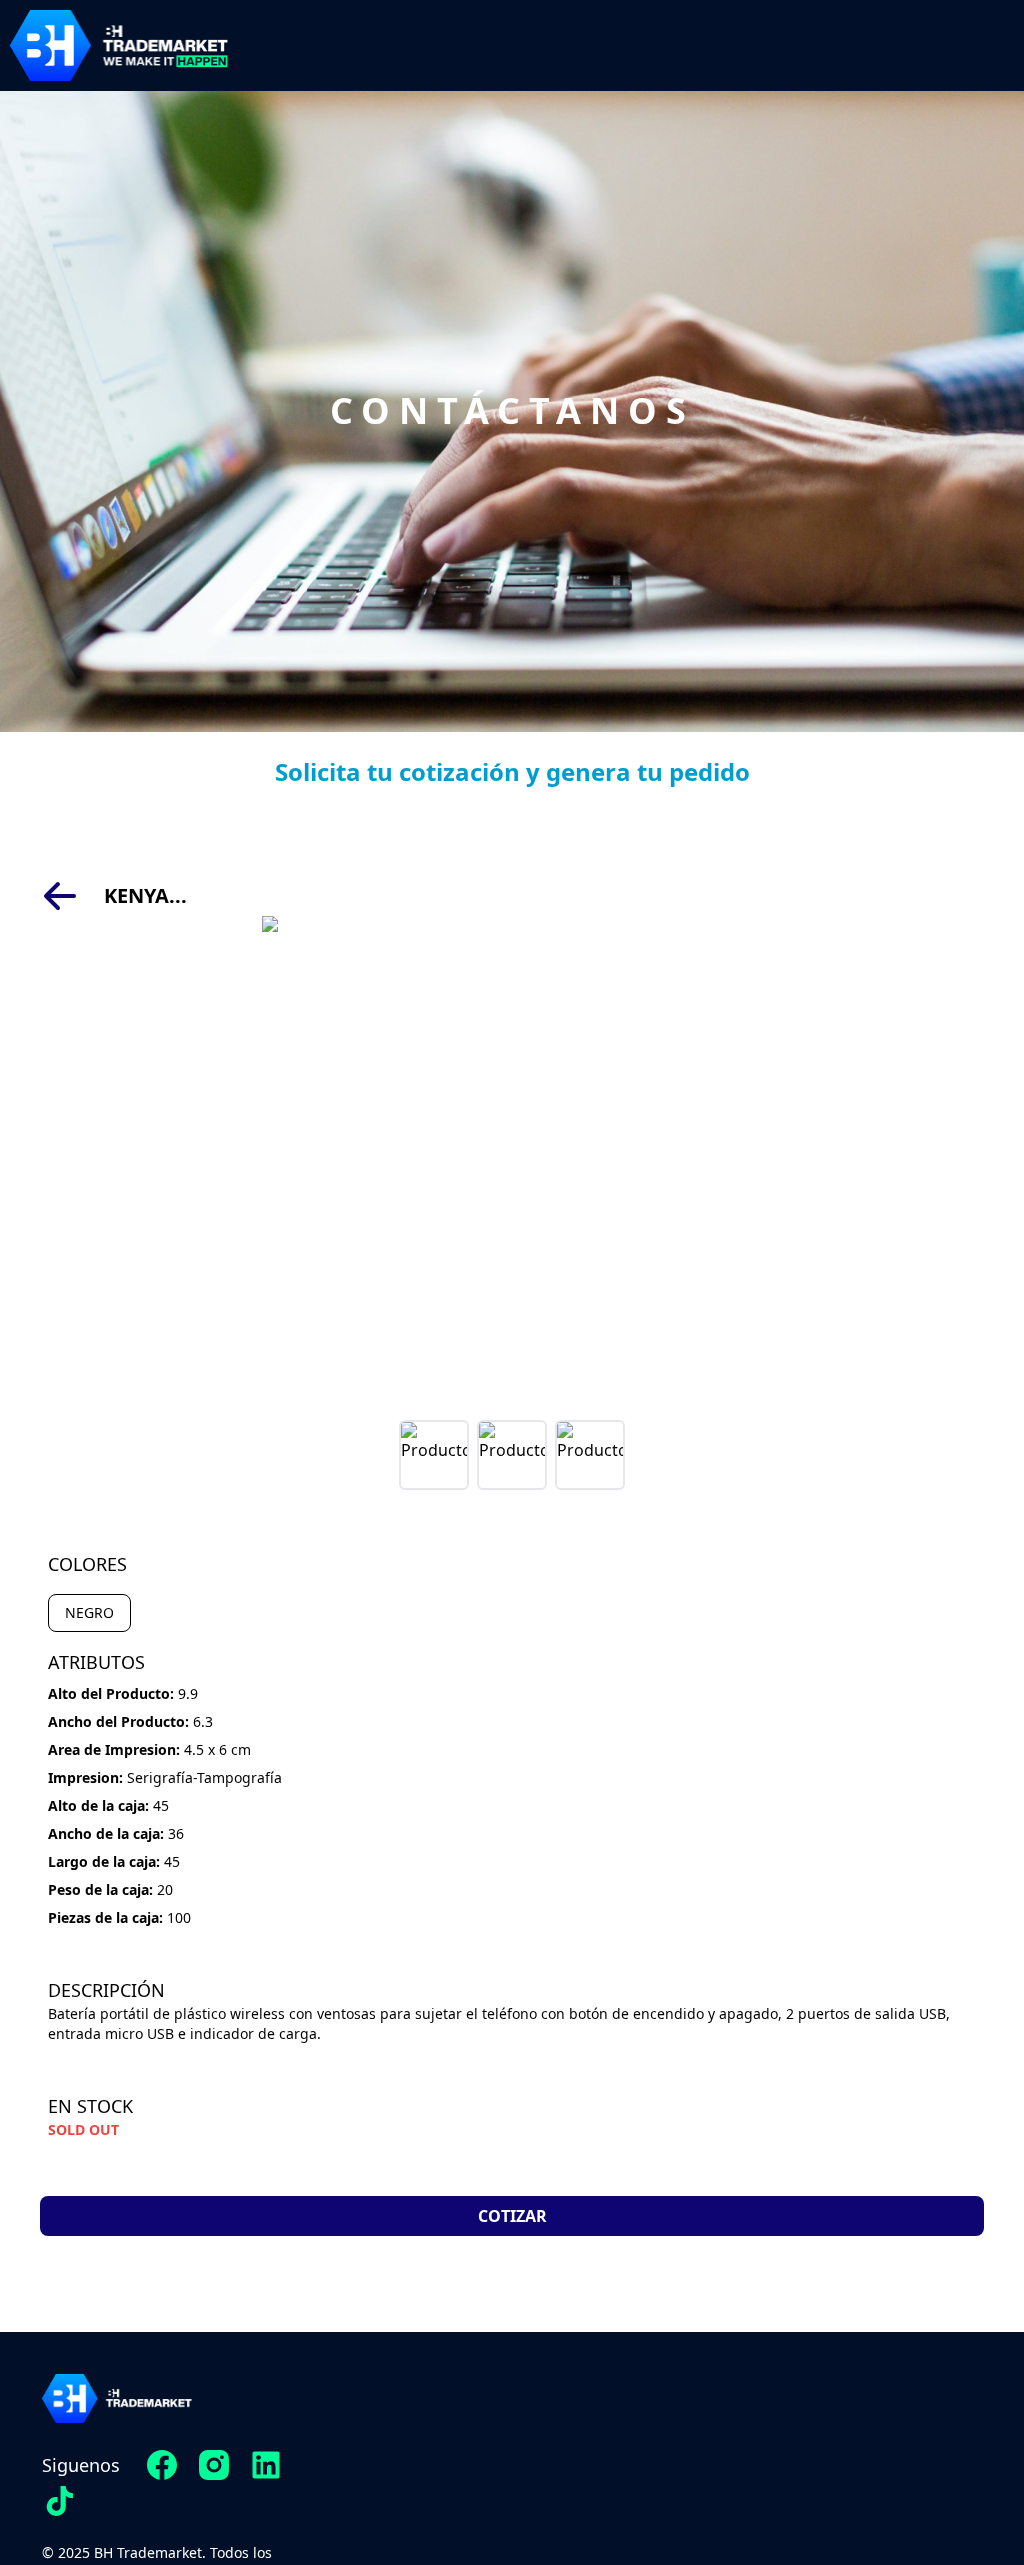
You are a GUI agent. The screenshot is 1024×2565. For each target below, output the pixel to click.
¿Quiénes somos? (522, 2456)
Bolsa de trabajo (777, 2412)
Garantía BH (795, 2500)
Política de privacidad (756, 2456)
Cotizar (512, 2216)
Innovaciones (539, 2412)
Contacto (557, 2544)
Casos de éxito (534, 2500)
